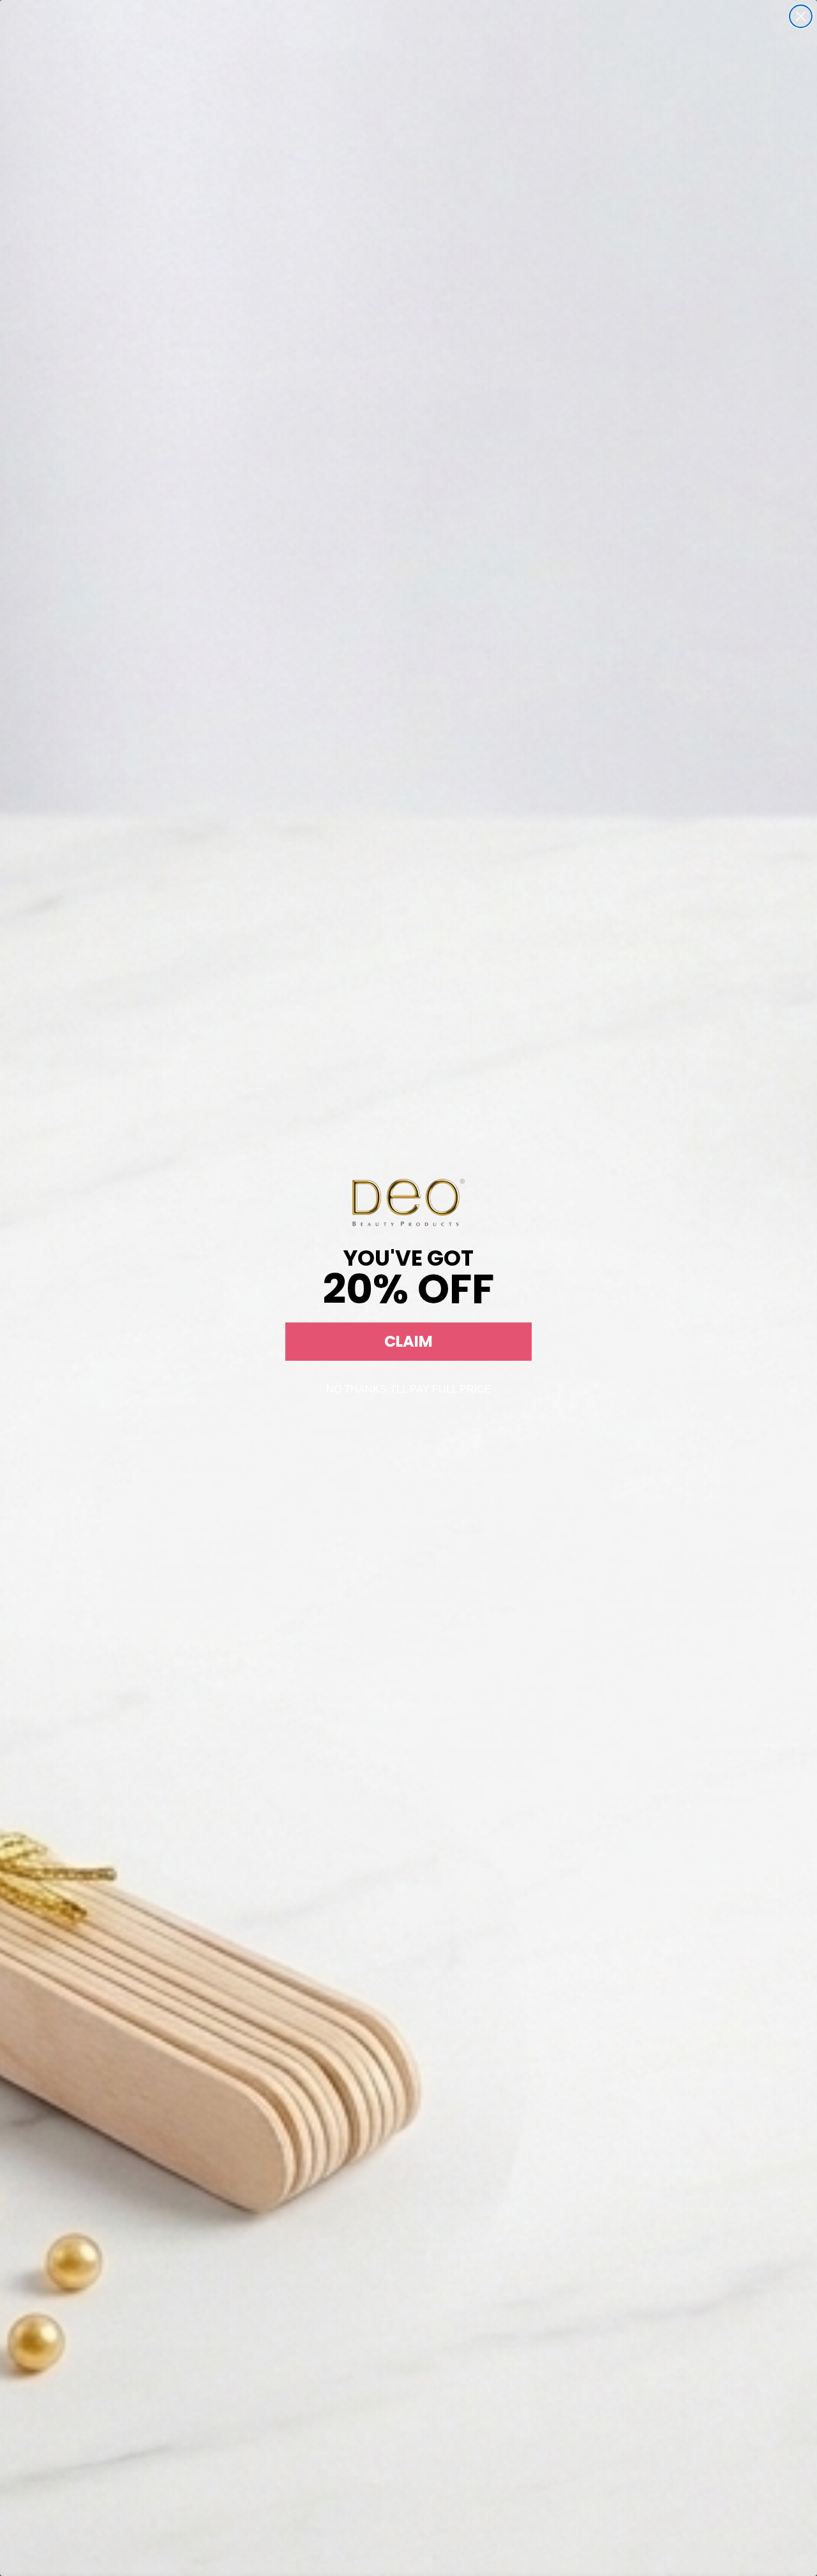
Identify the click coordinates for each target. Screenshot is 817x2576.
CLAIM (408, 1341)
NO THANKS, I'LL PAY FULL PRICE (409, 1389)
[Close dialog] (801, 16)
